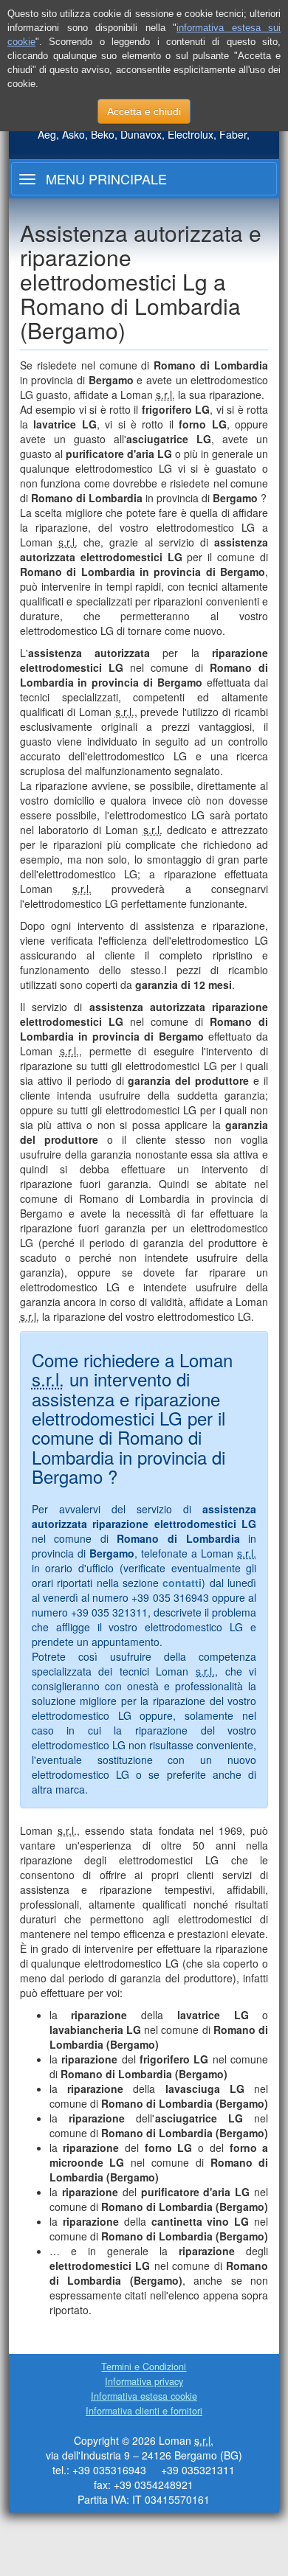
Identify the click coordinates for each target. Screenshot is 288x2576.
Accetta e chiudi (144, 111)
